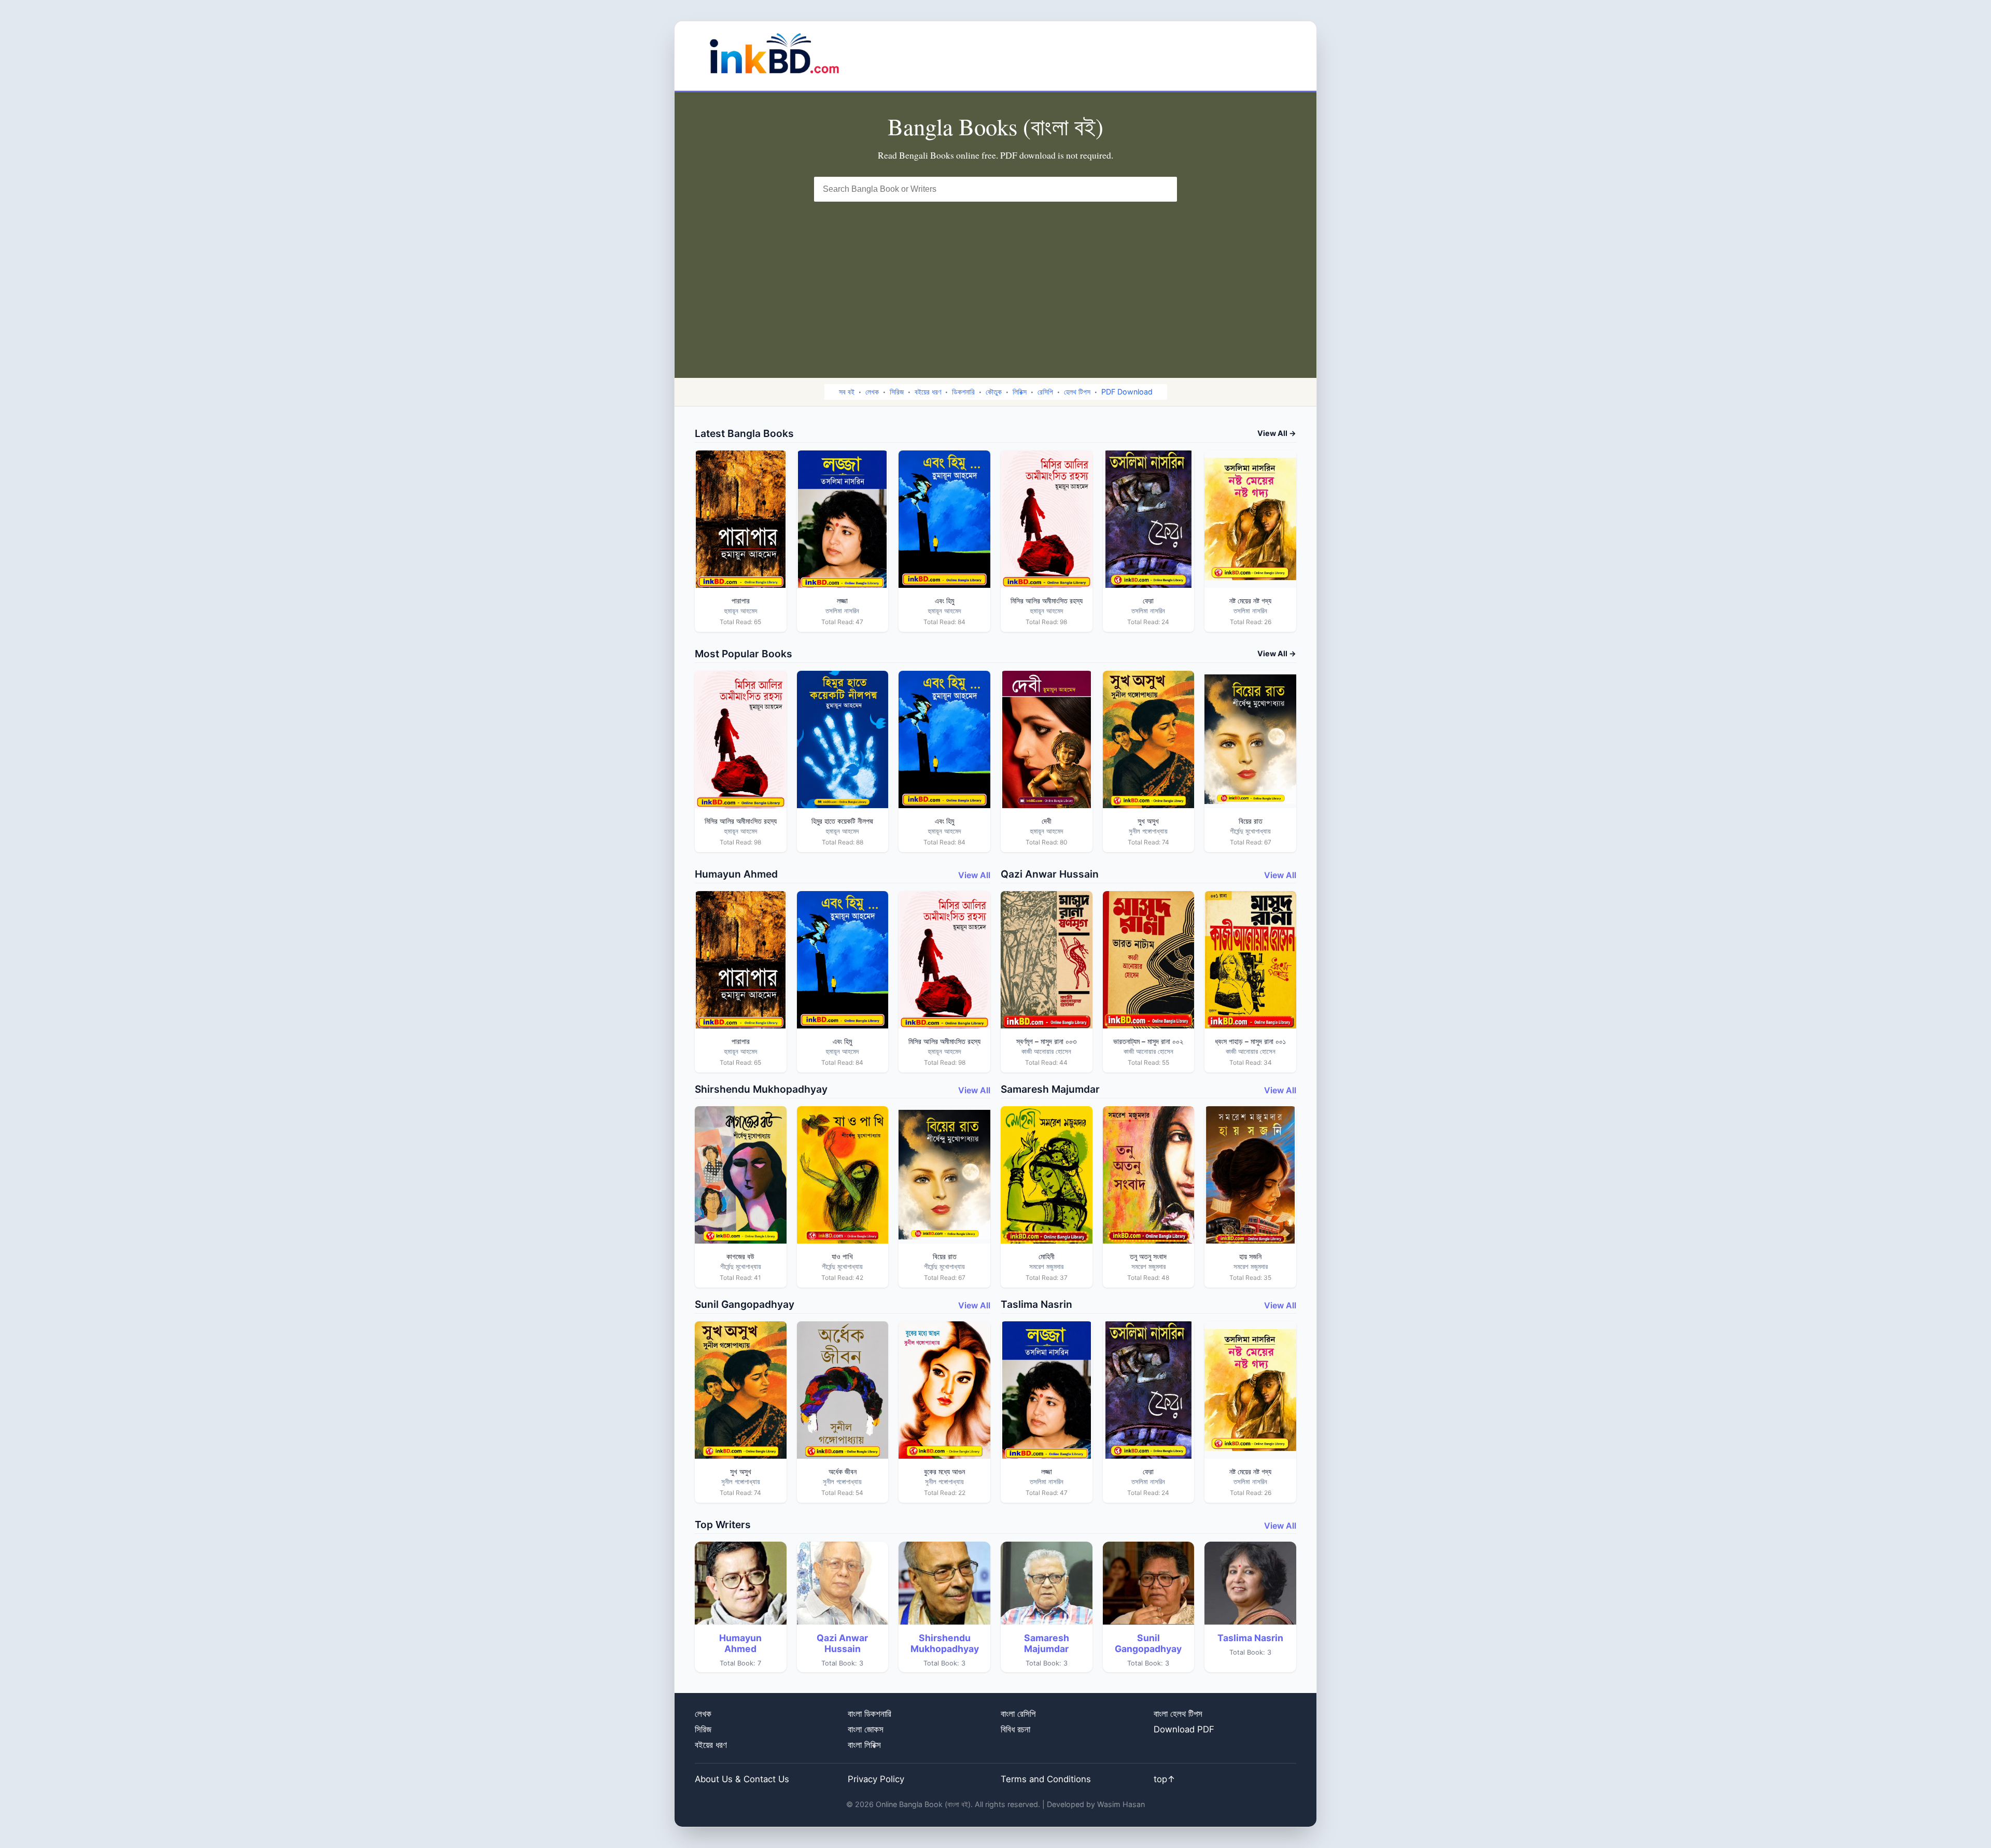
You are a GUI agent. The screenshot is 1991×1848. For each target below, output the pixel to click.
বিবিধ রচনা (1015, 1729)
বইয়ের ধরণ (928, 392)
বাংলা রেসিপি (1018, 1714)
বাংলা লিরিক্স (864, 1745)
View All (974, 875)
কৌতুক (994, 392)
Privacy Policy (876, 1779)
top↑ (1165, 1779)
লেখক (872, 392)
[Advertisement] (995, 279)
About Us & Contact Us (742, 1779)
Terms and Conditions (1046, 1779)
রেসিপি (1045, 392)
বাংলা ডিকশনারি (870, 1714)
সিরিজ (897, 392)
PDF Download (1127, 392)
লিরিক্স (1020, 392)
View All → (1277, 433)
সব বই (847, 392)
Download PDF (1184, 1729)
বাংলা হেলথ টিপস (1178, 1714)
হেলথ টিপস (1077, 392)
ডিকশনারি (963, 392)
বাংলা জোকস (866, 1729)
